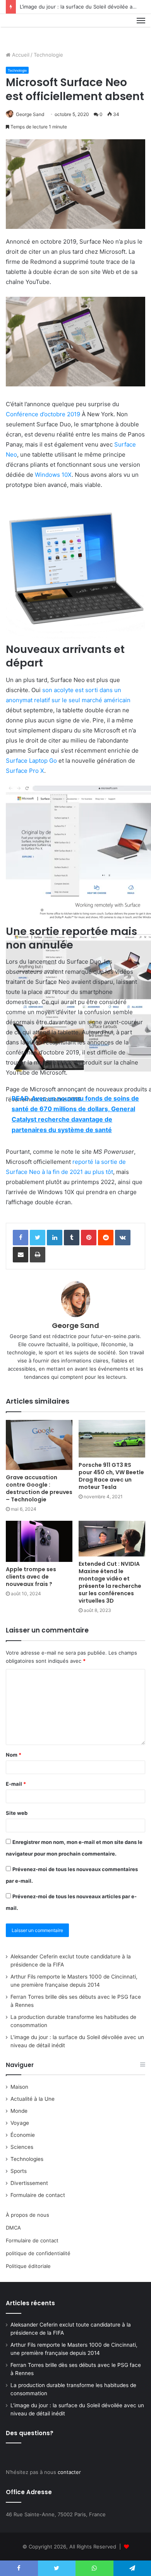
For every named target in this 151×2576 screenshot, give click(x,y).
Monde (19, 2111)
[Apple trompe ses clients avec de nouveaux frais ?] (39, 1541)
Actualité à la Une (33, 2099)
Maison (19, 2087)
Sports (19, 2171)
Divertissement (29, 2183)
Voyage (20, 2123)
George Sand (30, 114)
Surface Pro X (25, 771)
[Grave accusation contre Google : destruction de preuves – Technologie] (39, 1445)
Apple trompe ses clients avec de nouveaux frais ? (31, 1577)
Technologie (48, 55)
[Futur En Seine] (32, 29)
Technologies (27, 2159)
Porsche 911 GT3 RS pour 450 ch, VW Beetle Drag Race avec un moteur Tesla (111, 1476)
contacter (69, 2472)
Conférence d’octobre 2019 (43, 414)
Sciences (22, 2147)
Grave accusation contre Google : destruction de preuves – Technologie (39, 1488)
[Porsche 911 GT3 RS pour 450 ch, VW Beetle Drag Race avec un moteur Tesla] (112, 1439)
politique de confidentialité (38, 2253)
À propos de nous (27, 2215)
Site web (17, 1813)
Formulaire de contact (38, 2195)
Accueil (20, 55)
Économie (23, 2135)
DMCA (13, 2228)
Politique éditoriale (28, 2266)
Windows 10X (53, 475)
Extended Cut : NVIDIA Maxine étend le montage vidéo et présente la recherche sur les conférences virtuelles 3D (110, 1582)
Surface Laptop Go (31, 761)
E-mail (16, 1784)
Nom (14, 1755)
